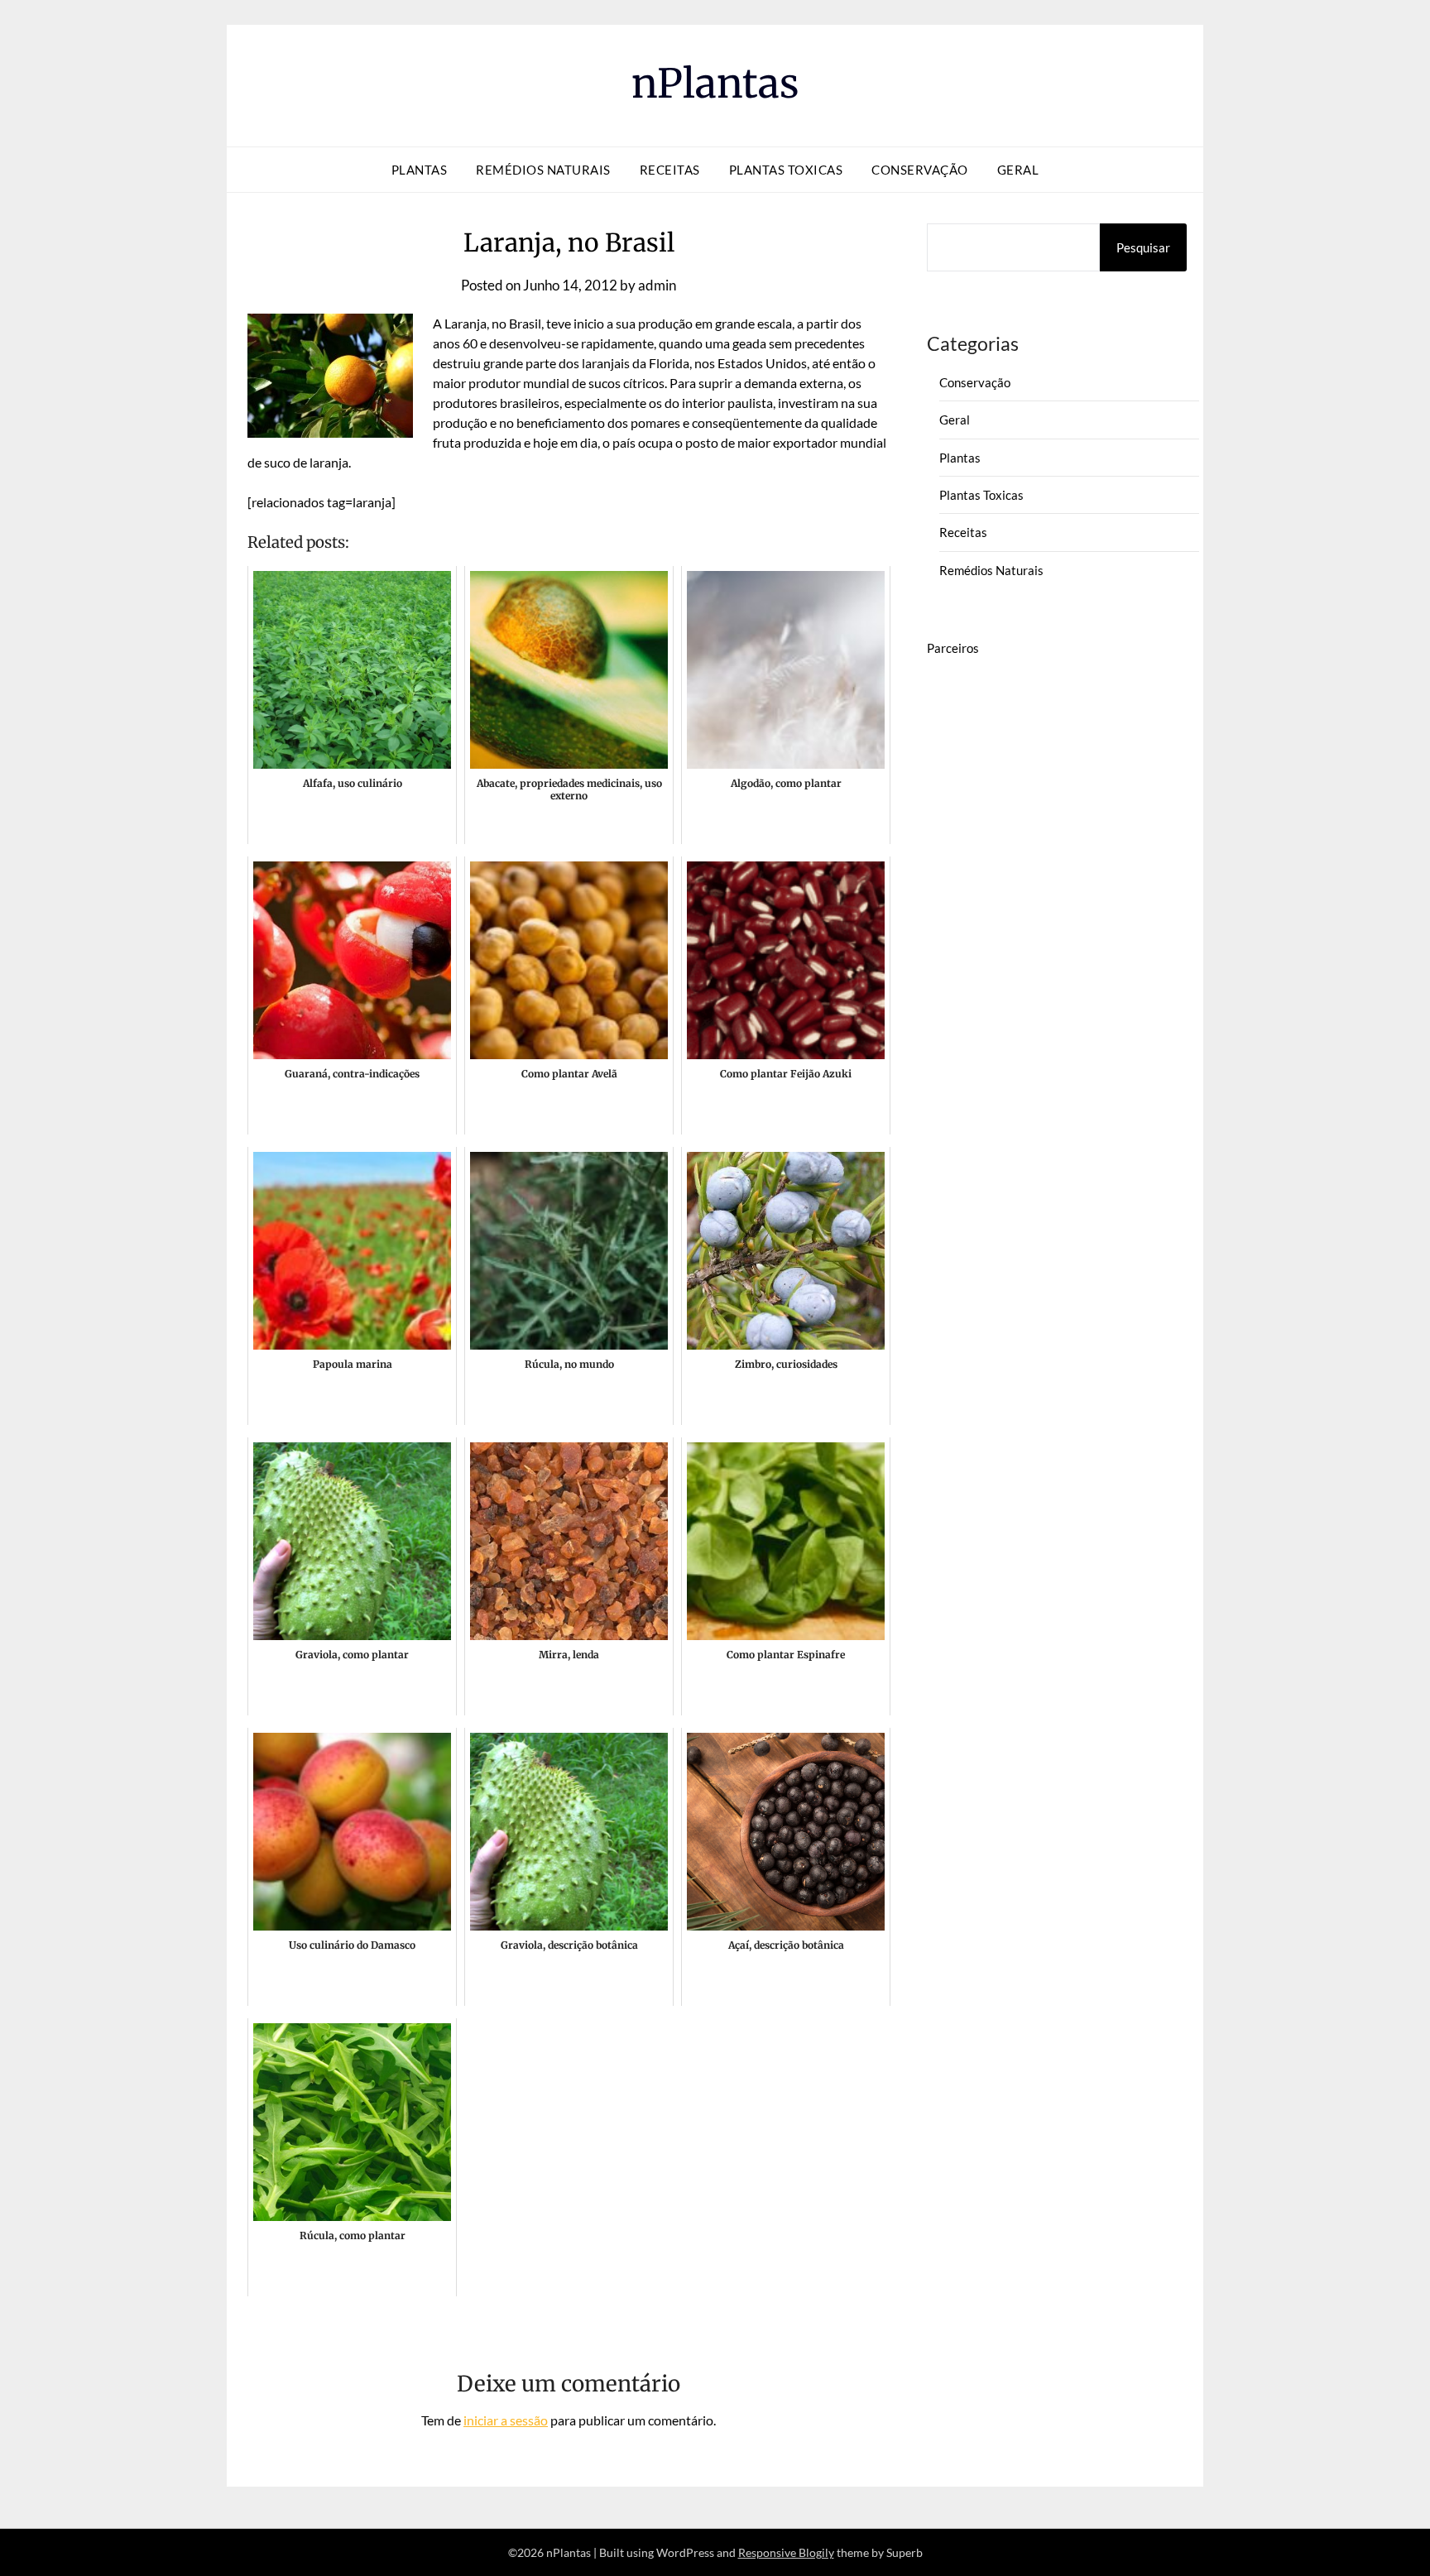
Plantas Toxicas (786, 170)
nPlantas (715, 84)
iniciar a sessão (506, 2420)
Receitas (670, 170)
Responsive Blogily (786, 2552)
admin (657, 285)
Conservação (920, 170)
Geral (1018, 170)
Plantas (420, 170)
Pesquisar (1143, 247)
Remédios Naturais (543, 170)
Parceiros (953, 648)
